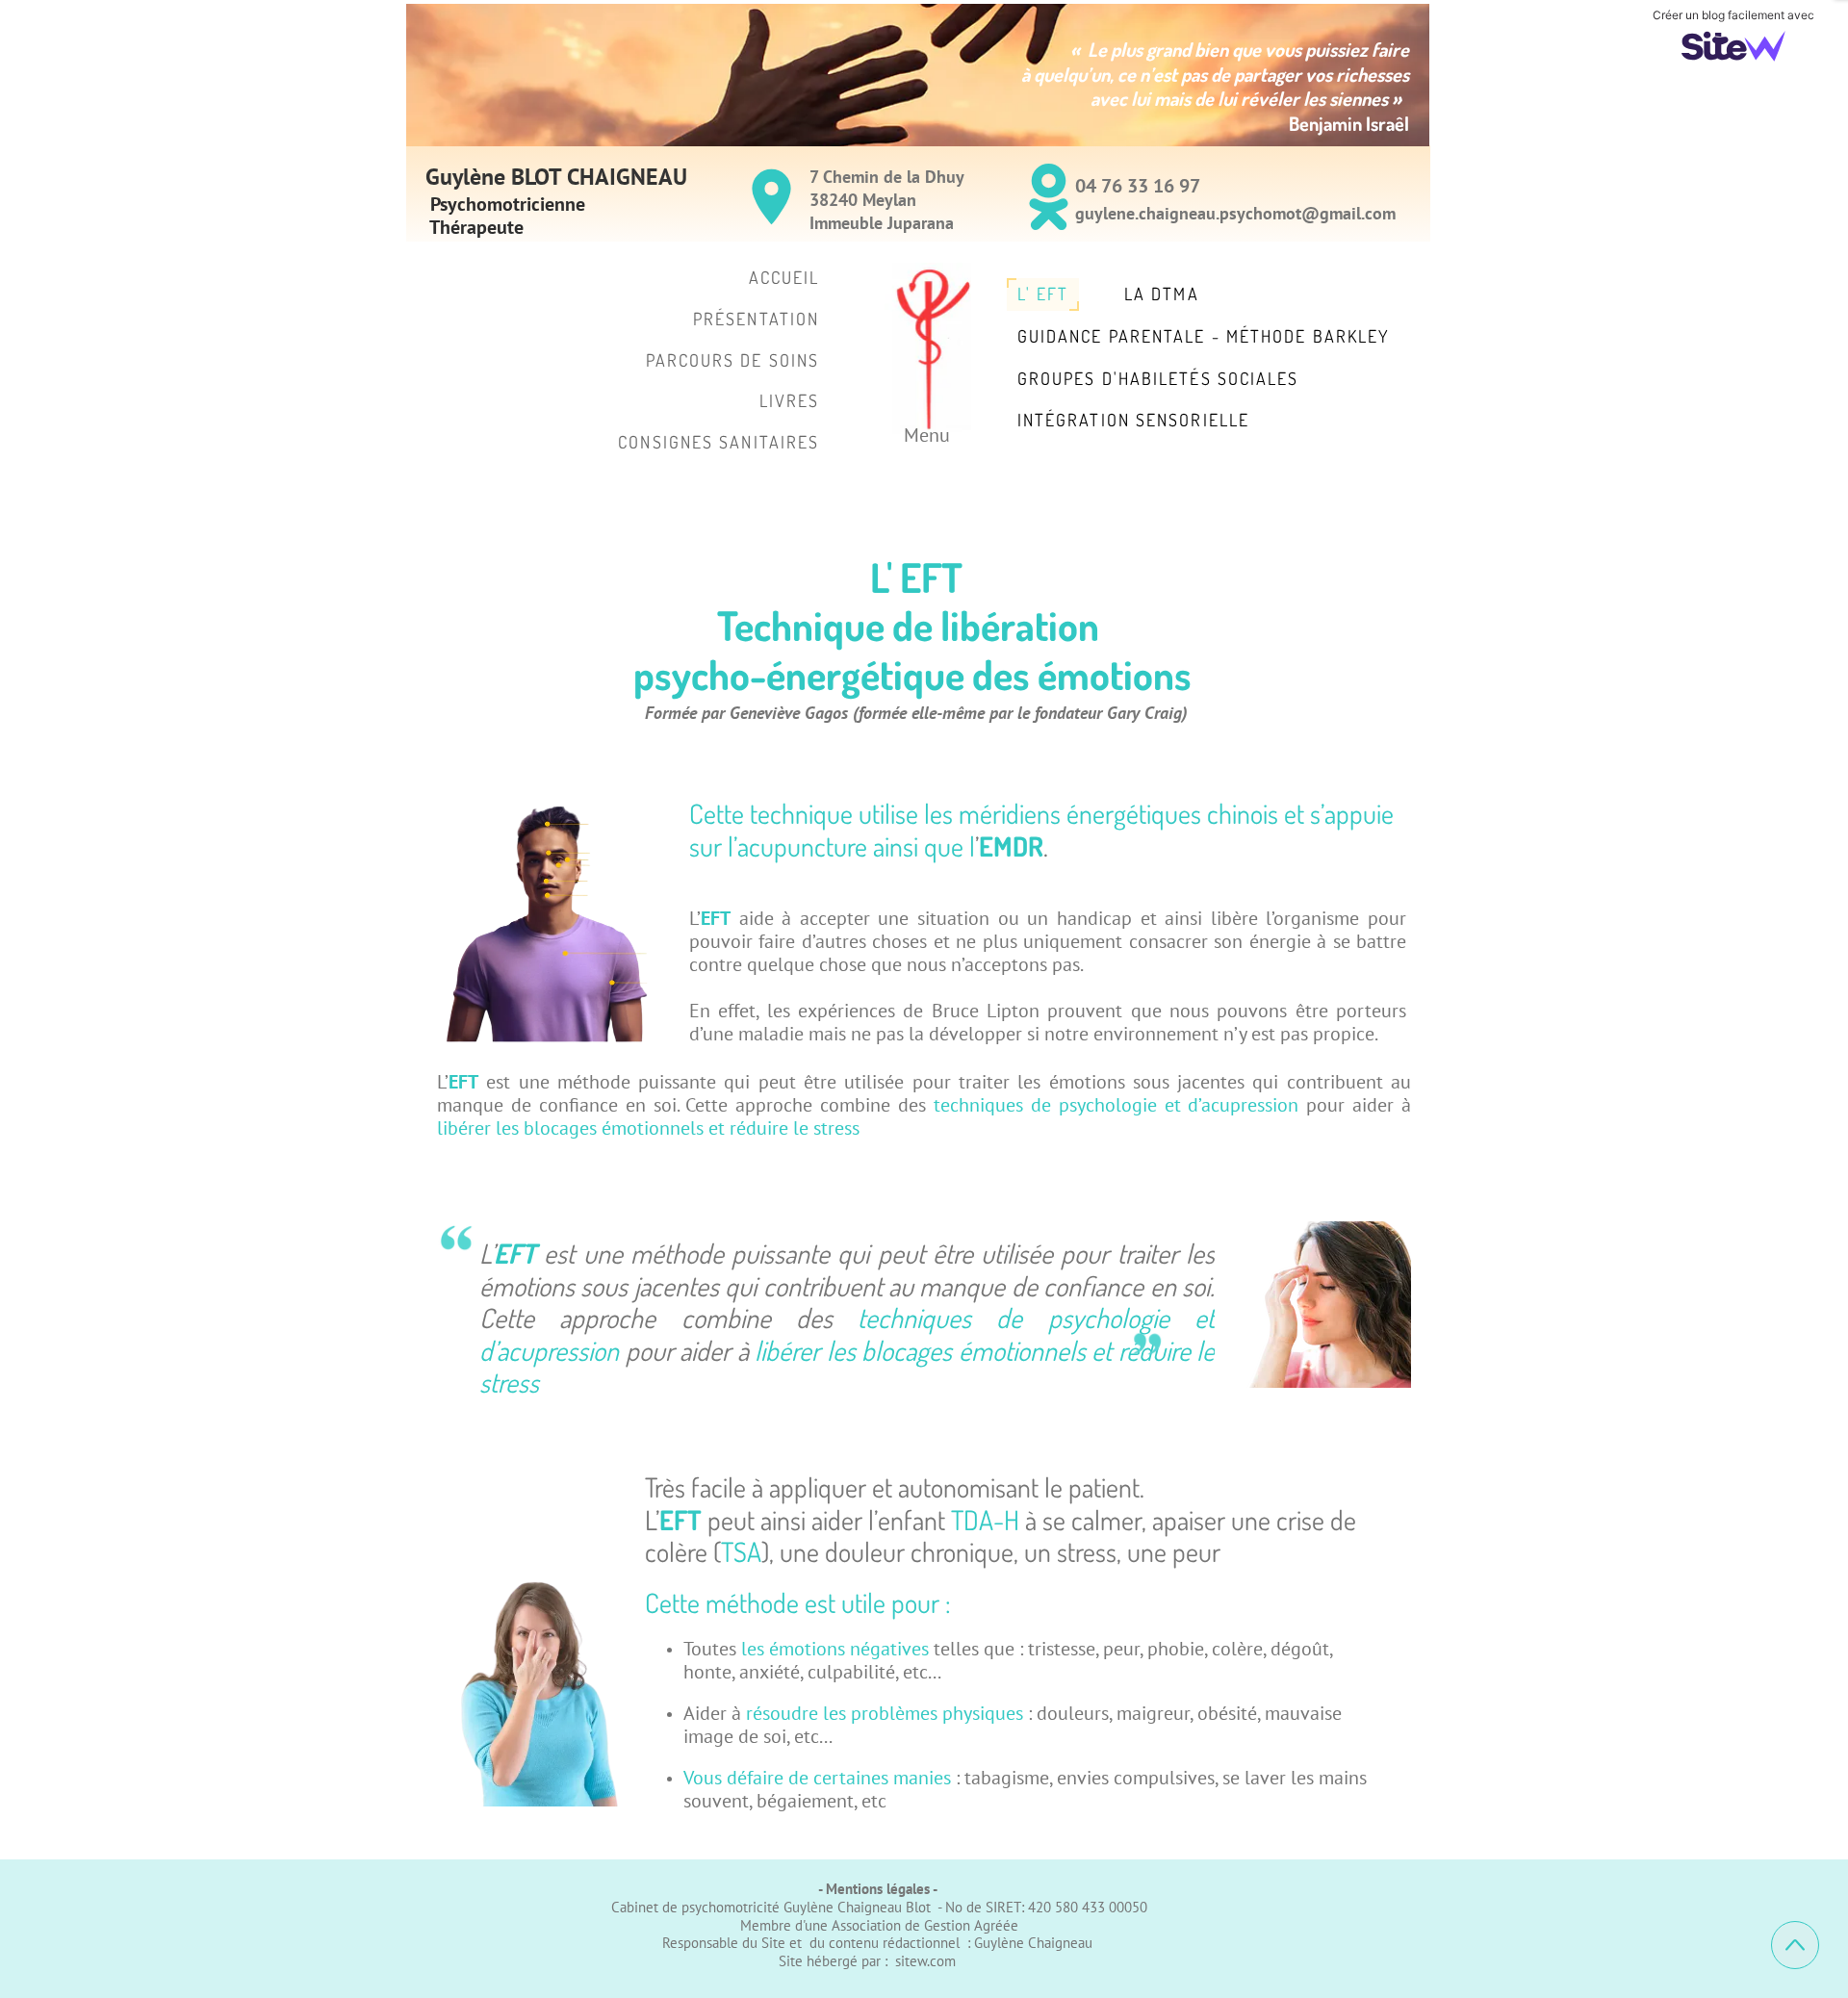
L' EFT (1043, 294)
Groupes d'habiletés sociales (1158, 378)
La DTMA (1162, 294)
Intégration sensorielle (1133, 420)
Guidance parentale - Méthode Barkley (1204, 336)
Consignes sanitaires (719, 442)
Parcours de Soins (733, 360)
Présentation (756, 319)
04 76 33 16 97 (1138, 186)
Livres (790, 400)
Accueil (784, 277)
